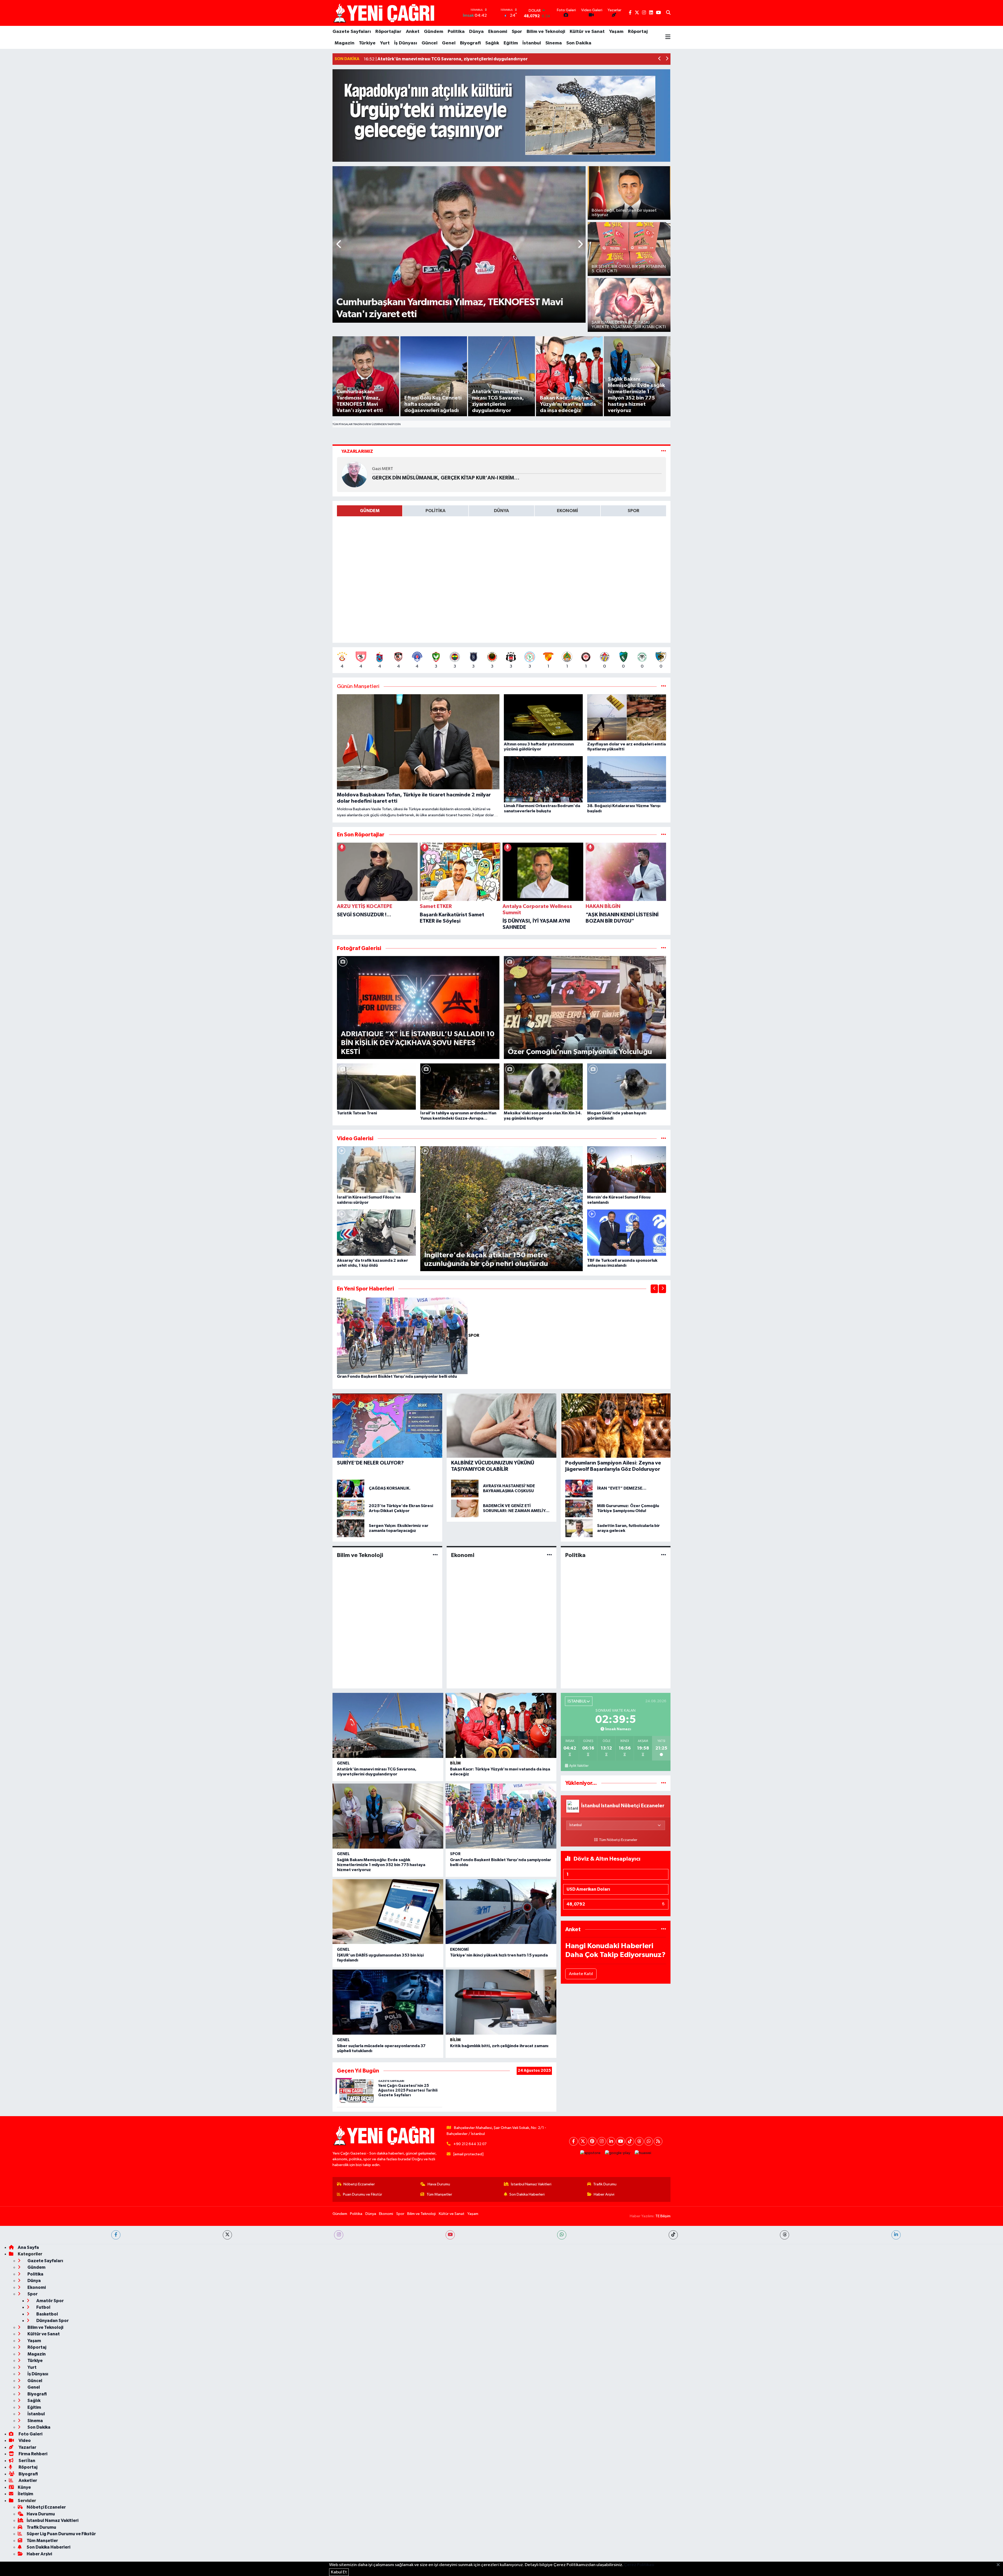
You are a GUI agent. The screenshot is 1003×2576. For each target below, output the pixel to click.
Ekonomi (498, 32)
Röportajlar (388, 32)
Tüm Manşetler (439, 2194)
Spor (517, 32)
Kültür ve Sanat (587, 32)
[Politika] (664, 1555)
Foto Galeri (30, 2434)
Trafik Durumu (605, 2184)
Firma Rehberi (33, 2454)
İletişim (25, 2494)
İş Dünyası (406, 43)
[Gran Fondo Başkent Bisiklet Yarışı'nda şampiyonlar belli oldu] (403, 1336)
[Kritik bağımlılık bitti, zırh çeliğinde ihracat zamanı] (501, 2002)
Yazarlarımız (357, 451)
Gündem (434, 32)
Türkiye (367, 43)
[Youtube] (620, 2141)
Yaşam (616, 32)
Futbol (43, 2307)
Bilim (455, 1763)
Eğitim (511, 43)
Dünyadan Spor (52, 2321)
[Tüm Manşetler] (664, 687)
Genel (449, 43)
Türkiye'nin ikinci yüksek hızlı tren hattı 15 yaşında (499, 1955)
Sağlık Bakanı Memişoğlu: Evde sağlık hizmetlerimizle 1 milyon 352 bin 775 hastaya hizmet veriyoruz (381, 1865)
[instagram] (339, 2235)
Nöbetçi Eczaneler (359, 2184)
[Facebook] (573, 2141)
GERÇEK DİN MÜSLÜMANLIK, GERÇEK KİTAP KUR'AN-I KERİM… (446, 478)
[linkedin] (896, 2235)
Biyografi (470, 43)
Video (24, 2441)
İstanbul (532, 43)
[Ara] (668, 13)
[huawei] (643, 2153)
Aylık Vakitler (579, 1766)
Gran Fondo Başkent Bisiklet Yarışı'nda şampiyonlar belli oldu (397, 1376)
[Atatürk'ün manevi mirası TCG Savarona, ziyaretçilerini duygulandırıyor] (388, 1725)
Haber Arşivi (604, 2194)
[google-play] (618, 2153)
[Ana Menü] (668, 37)
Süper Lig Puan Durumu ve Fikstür (61, 2534)
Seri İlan (27, 2461)
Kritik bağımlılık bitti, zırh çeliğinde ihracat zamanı (499, 2046)
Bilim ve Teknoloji (546, 32)
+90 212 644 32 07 (470, 2144)
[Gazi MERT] (354, 474)
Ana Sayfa (28, 2247)
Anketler (27, 2481)
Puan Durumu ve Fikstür (363, 2194)
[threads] (785, 2235)
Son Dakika (579, 43)
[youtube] (450, 2235)
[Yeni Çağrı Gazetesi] (385, 13)
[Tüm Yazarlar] (664, 451)
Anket (413, 32)
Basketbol (47, 2314)
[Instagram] (602, 2141)
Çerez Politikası (639, 2565)
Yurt (385, 43)
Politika (456, 32)
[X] (583, 2141)
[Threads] (639, 2141)
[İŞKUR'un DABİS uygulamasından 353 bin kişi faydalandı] (388, 1912)
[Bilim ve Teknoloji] (435, 1555)
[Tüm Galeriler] (664, 948)
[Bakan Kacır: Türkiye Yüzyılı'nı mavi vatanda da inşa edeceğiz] (501, 1725)
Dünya (476, 32)
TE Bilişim (663, 2216)
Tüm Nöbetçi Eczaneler (618, 1840)
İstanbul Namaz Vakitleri (531, 2184)
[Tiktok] (630, 2141)
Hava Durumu (439, 2184)
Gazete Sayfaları (352, 32)
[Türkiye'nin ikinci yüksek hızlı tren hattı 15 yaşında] (501, 1912)
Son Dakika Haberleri (527, 2194)
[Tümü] (664, 835)
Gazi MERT (383, 469)
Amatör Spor (50, 2301)
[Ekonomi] (549, 1555)
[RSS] (658, 2141)
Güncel (430, 43)
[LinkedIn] (611, 2141)
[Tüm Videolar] (664, 1139)
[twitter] (227, 2235)
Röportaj (638, 32)
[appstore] (590, 2153)
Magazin (345, 43)
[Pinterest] (592, 2141)
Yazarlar (27, 2447)
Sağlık (492, 43)
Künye (24, 2487)
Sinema (554, 43)
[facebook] (116, 2235)
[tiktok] (673, 2235)
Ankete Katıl (581, 1974)
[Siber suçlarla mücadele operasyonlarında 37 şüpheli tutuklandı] (388, 2002)
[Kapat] (1000, 2565)
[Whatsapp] (649, 2141)
